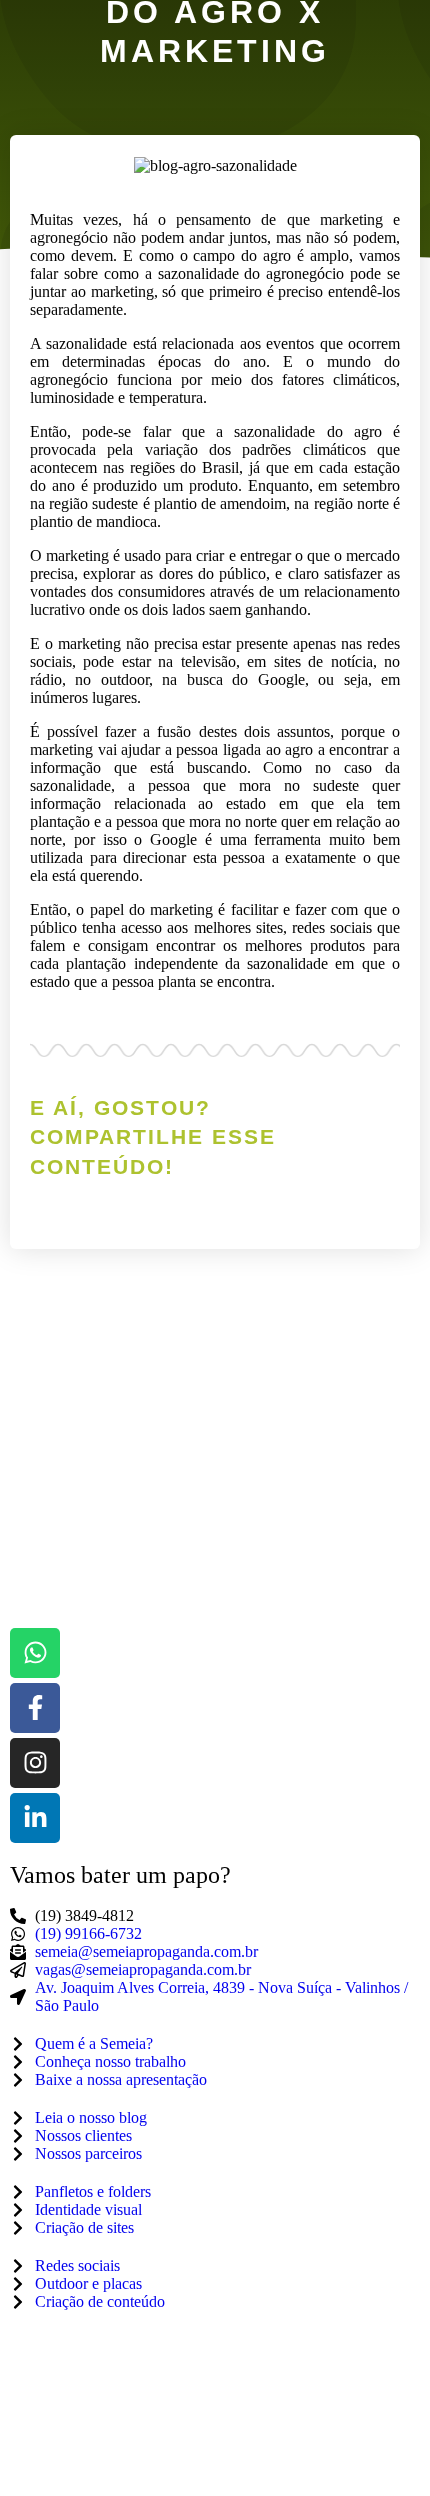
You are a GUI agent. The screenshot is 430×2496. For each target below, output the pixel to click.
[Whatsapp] (35, 1653)
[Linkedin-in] (35, 1818)
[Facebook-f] (35, 1708)
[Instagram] (35, 1763)
